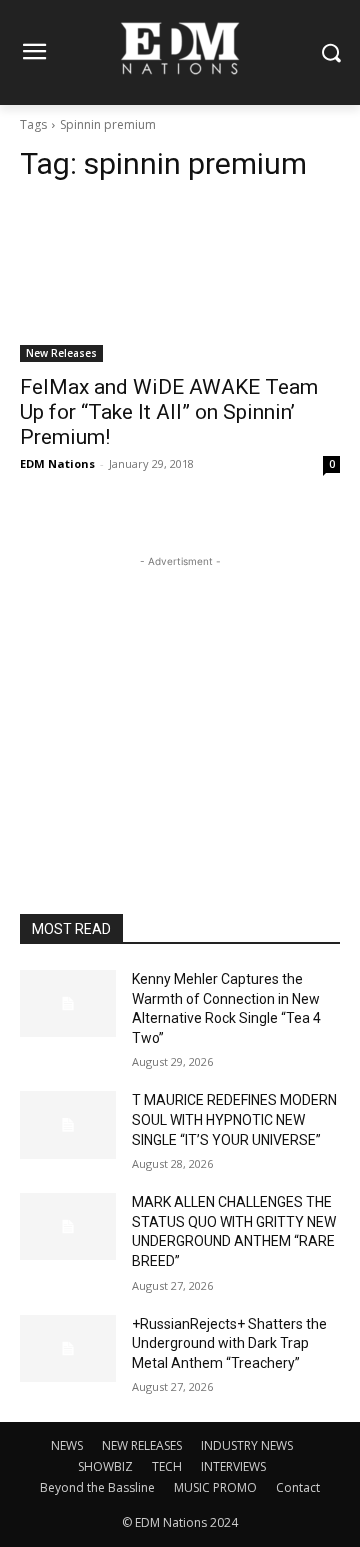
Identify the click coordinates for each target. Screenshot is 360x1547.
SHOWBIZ (105, 1466)
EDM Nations (57, 463)
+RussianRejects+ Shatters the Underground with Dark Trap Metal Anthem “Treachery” (229, 1343)
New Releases (61, 353)
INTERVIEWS (233, 1466)
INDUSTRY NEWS (247, 1445)
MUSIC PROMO (215, 1487)
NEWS (67, 1445)
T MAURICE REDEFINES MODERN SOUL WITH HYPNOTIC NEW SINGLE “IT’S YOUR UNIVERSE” (234, 1119)
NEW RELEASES (142, 1445)
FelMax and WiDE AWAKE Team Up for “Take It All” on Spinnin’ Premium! (169, 412)
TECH (167, 1466)
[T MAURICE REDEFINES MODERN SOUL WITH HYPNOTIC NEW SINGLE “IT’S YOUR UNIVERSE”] (68, 1124)
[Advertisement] (180, 697)
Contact (298, 1487)
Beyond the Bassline (97, 1487)
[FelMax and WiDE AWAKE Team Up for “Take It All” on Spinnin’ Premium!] (180, 282)
